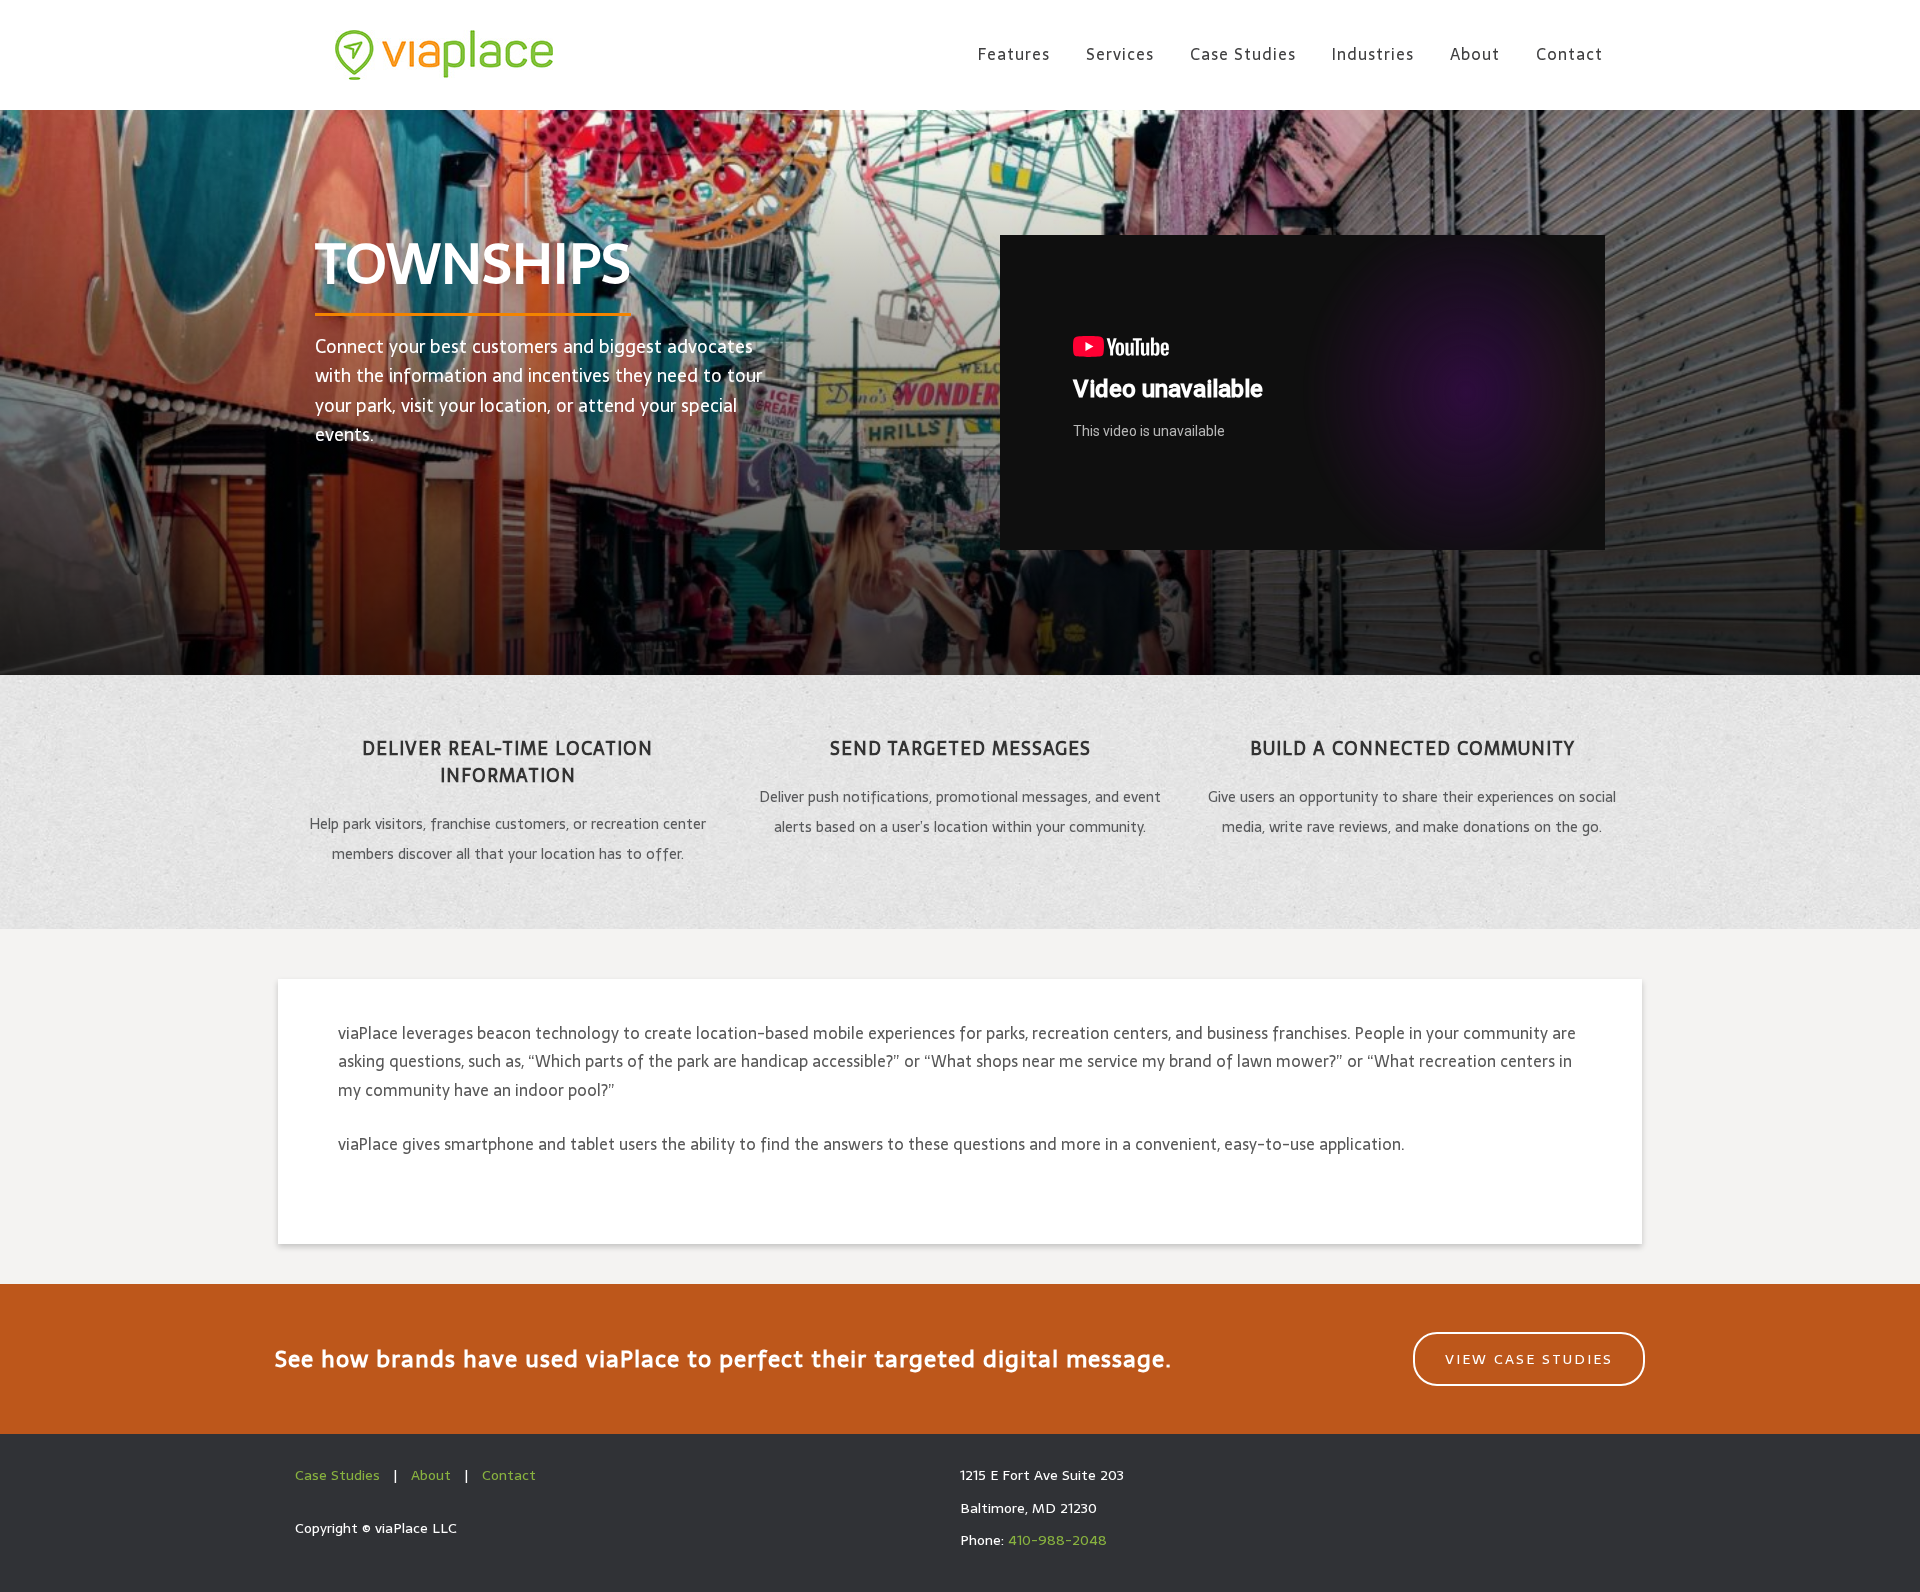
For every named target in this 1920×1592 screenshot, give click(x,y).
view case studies (1529, 1359)
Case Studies (337, 1475)
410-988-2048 (1057, 1540)
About (431, 1475)
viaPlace (444, 55)
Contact (509, 1475)
